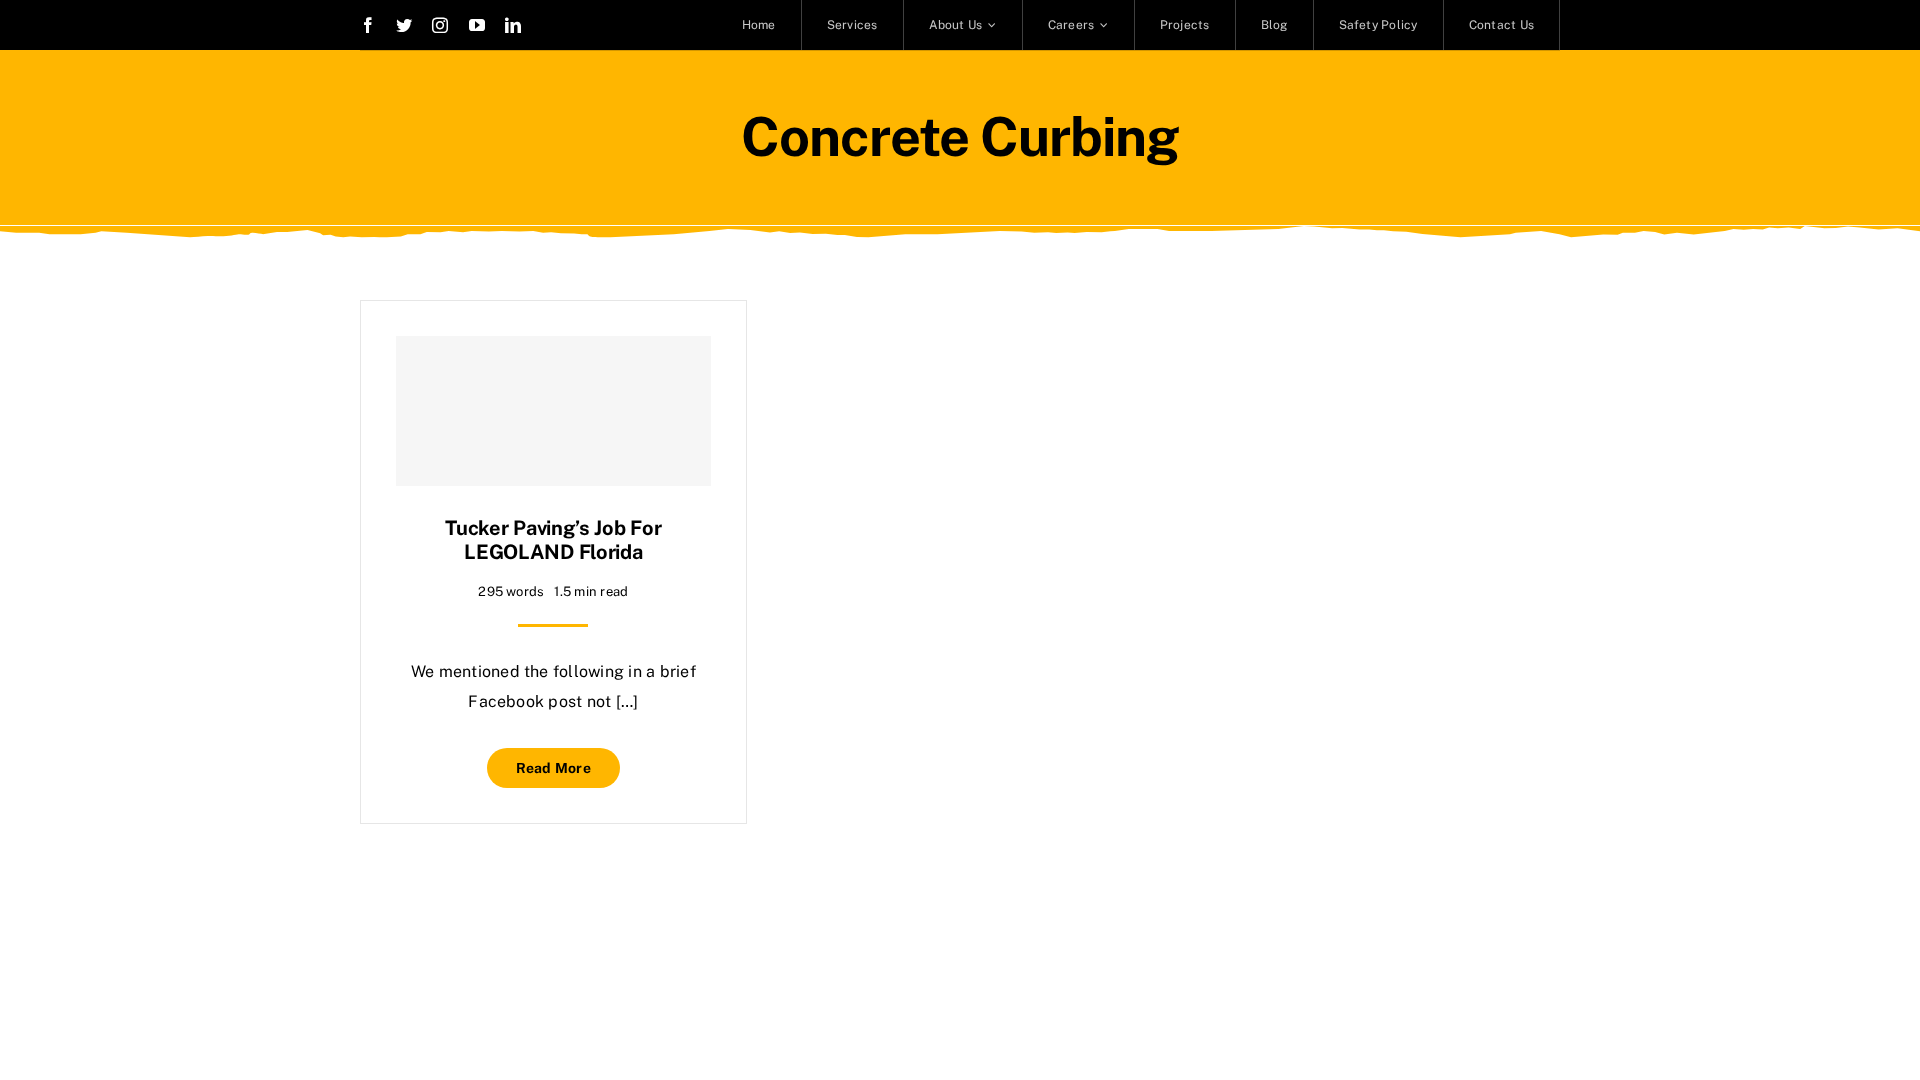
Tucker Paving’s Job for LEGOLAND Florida (553, 540)
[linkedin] (513, 25)
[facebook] (368, 25)
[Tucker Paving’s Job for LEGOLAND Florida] (553, 411)
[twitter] (404, 25)
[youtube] (477, 25)
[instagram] (440, 25)
